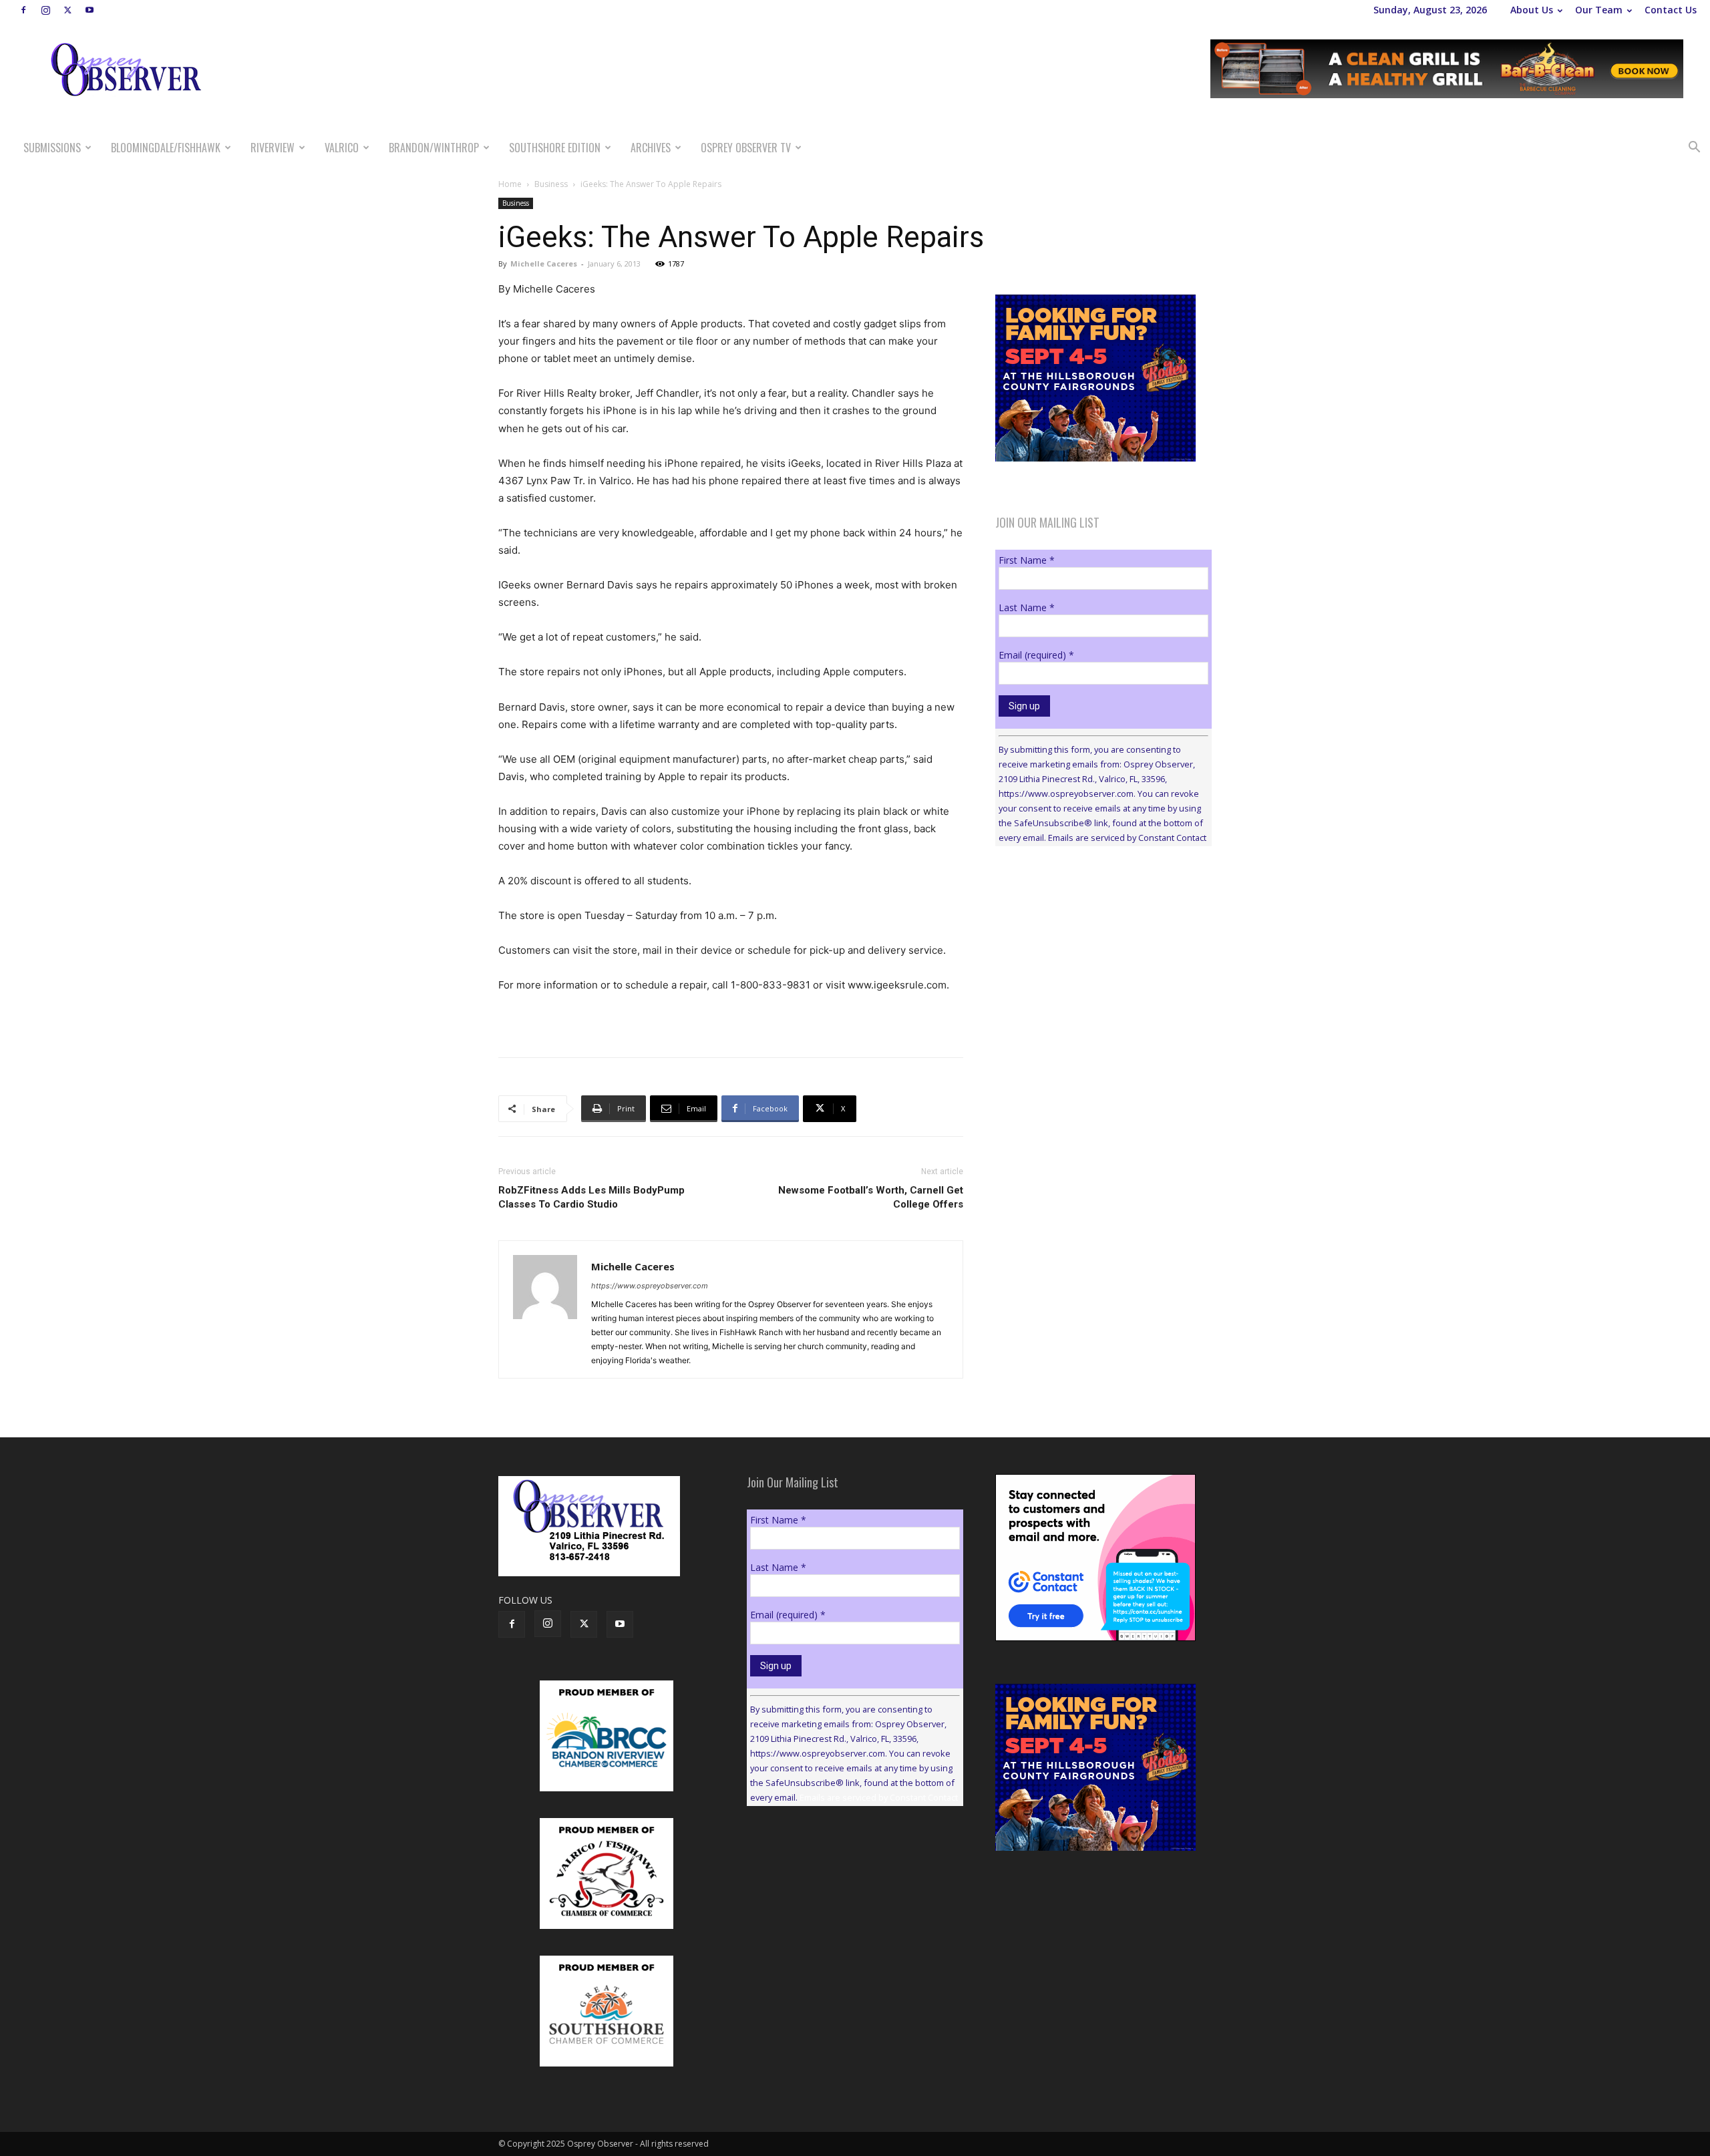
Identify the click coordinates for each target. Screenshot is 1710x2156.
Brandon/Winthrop (434, 148)
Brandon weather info (1095, 979)
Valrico (342, 148)
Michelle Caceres (544, 263)
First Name (1027, 560)
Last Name (1027, 607)
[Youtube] (90, 10)
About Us (1532, 10)
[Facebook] (23, 10)
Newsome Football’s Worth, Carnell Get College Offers (871, 1197)
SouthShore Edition (555, 148)
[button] (1694, 149)
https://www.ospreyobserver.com (650, 1286)
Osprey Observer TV (746, 148)
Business (551, 184)
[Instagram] (45, 10)
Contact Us (1671, 10)
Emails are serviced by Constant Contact (1127, 838)
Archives (651, 148)
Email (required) (1036, 655)
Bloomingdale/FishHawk (166, 148)
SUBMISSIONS (52, 148)
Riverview (273, 148)
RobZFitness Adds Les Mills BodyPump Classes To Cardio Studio (591, 1197)
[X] (67, 10)
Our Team (1599, 10)
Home (510, 184)
